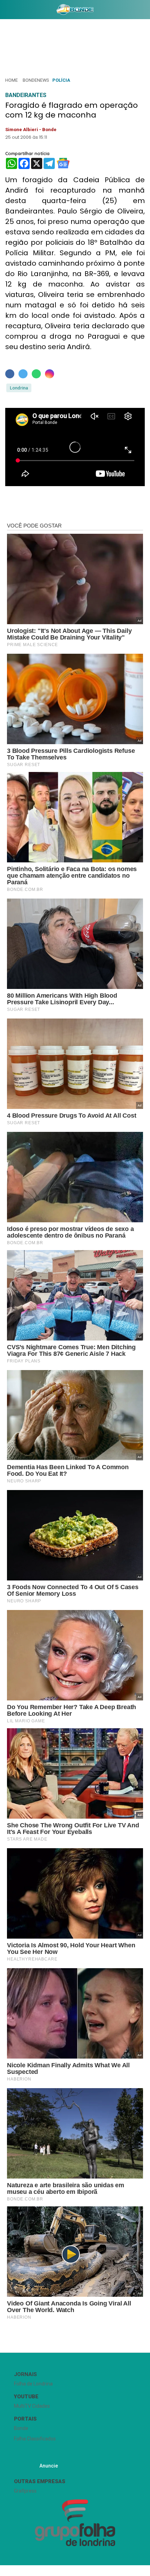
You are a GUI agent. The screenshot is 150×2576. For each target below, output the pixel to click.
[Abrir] (5, 11)
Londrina (19, 388)
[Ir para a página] (75, 9)
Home (12, 80)
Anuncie (49, 2466)
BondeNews (36, 80)
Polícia (61, 80)
